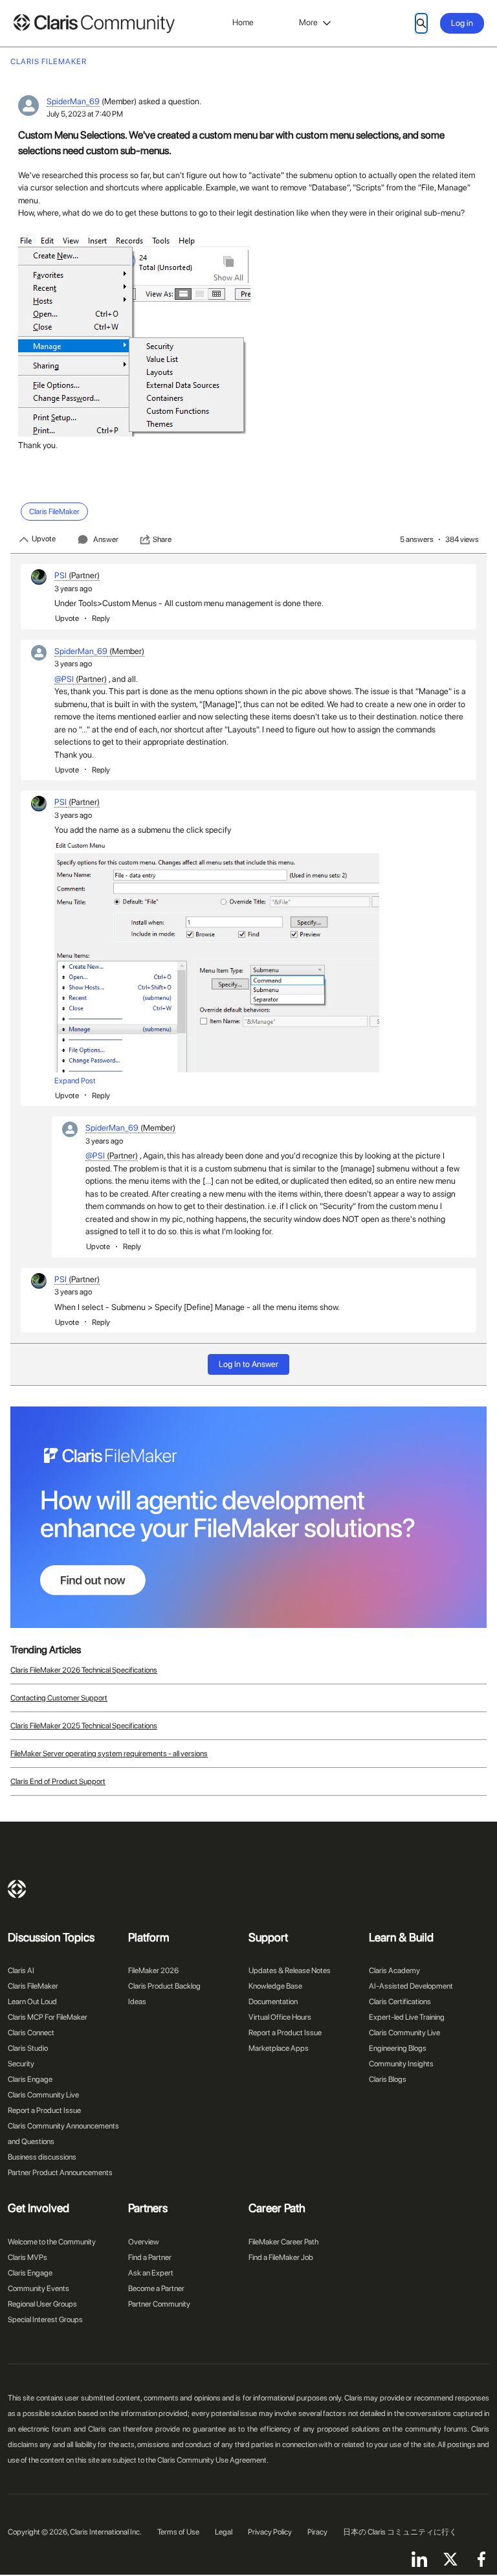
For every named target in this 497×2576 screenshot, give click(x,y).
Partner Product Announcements (60, 2173)
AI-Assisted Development (411, 1986)
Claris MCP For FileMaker (48, 2017)
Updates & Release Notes (290, 1971)
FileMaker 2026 (153, 1971)
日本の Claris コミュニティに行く (400, 2532)
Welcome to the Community (52, 2242)
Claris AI (21, 1971)
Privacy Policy (270, 2532)
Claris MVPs (28, 2257)
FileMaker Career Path (283, 2242)
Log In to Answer (248, 1364)
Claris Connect (31, 2033)
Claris (17, 1889)
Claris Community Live (43, 2095)
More (308, 22)
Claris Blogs (388, 2079)
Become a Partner (156, 2288)
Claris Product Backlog (164, 1986)
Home (243, 22)
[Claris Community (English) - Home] (94, 24)
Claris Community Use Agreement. (213, 2460)
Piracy (317, 2532)
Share (162, 539)
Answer (106, 539)
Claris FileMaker (33, 1986)
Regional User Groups (42, 2304)
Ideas (137, 2002)
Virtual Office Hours (280, 2017)
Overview (144, 2242)
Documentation (273, 2002)
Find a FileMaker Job (281, 2257)
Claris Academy (394, 1971)
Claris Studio (28, 2048)
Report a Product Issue (44, 2110)
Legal (224, 2532)
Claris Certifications (400, 2002)
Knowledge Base (275, 1986)
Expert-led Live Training (407, 2017)
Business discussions (42, 2157)
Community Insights (401, 2064)
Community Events (39, 2288)
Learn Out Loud (32, 2002)
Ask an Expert (151, 2273)
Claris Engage (30, 2079)
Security (21, 2064)
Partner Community (159, 2304)
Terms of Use (178, 2532)
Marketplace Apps (279, 2048)
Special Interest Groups (45, 2320)
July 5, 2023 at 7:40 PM (85, 114)
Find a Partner (150, 2257)
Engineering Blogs (398, 2048)
